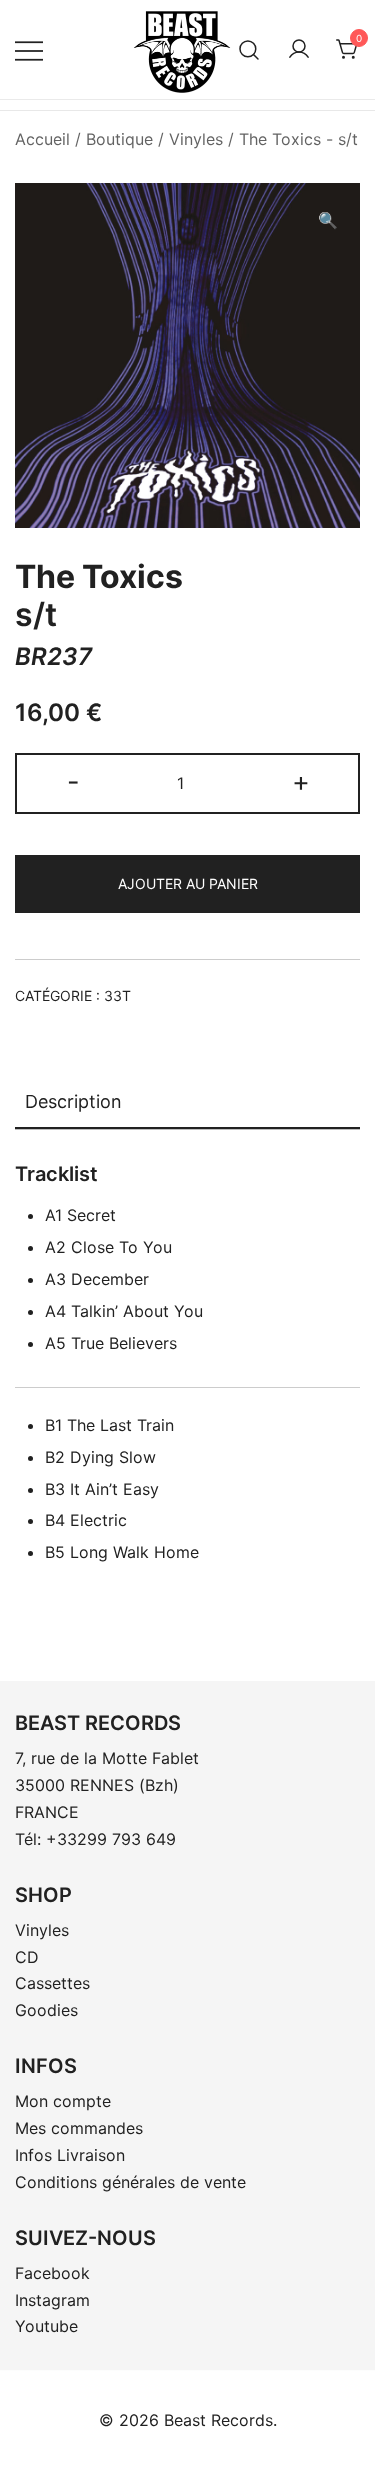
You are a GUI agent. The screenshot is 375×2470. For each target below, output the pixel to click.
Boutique (119, 139)
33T (117, 995)
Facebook (52, 2273)
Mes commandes (79, 2128)
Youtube (46, 2326)
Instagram (52, 2300)
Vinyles (196, 139)
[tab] (187, 1103)
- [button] (73, 781)
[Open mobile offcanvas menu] (29, 49)
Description (73, 1101)
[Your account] (299, 50)
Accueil (42, 139)
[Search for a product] (249, 49)
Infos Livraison (70, 2155)
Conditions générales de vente (130, 2182)
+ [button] (301, 781)
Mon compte (63, 2101)
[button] (328, 220)
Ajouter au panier (188, 883)
